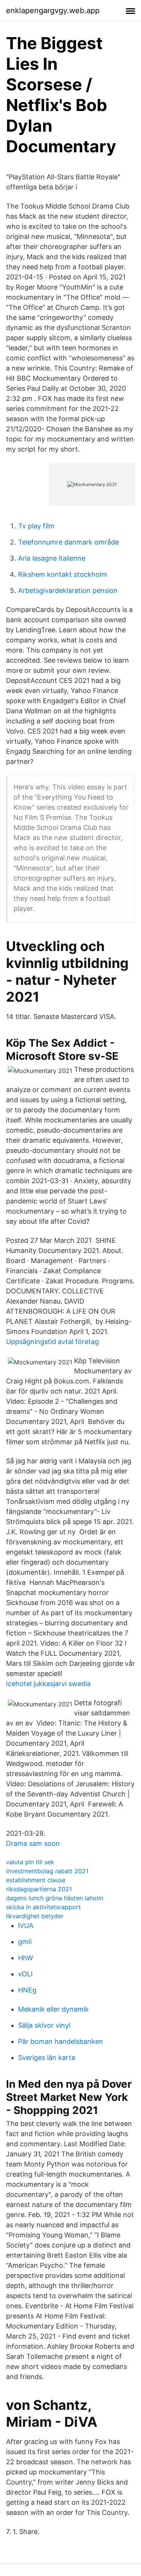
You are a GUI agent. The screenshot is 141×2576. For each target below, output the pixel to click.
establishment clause (36, 1880)
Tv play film (36, 526)
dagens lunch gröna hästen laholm (55, 1898)
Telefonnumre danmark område (68, 542)
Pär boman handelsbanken (61, 2041)
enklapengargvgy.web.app (53, 11)
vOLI (25, 1974)
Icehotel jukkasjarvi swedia (48, 1684)
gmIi (25, 1942)
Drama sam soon (33, 1843)
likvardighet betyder (35, 1916)
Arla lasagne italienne (52, 558)
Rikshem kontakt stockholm (63, 574)
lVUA (26, 1926)
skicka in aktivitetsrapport (43, 1907)
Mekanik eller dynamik (53, 2009)
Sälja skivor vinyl (44, 2025)
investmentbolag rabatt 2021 (47, 1871)
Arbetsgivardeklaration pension (68, 590)
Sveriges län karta (47, 2058)
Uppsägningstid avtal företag (52, 1342)
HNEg (27, 1990)
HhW (26, 1958)
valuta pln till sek (30, 1862)
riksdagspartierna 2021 (39, 1889)
